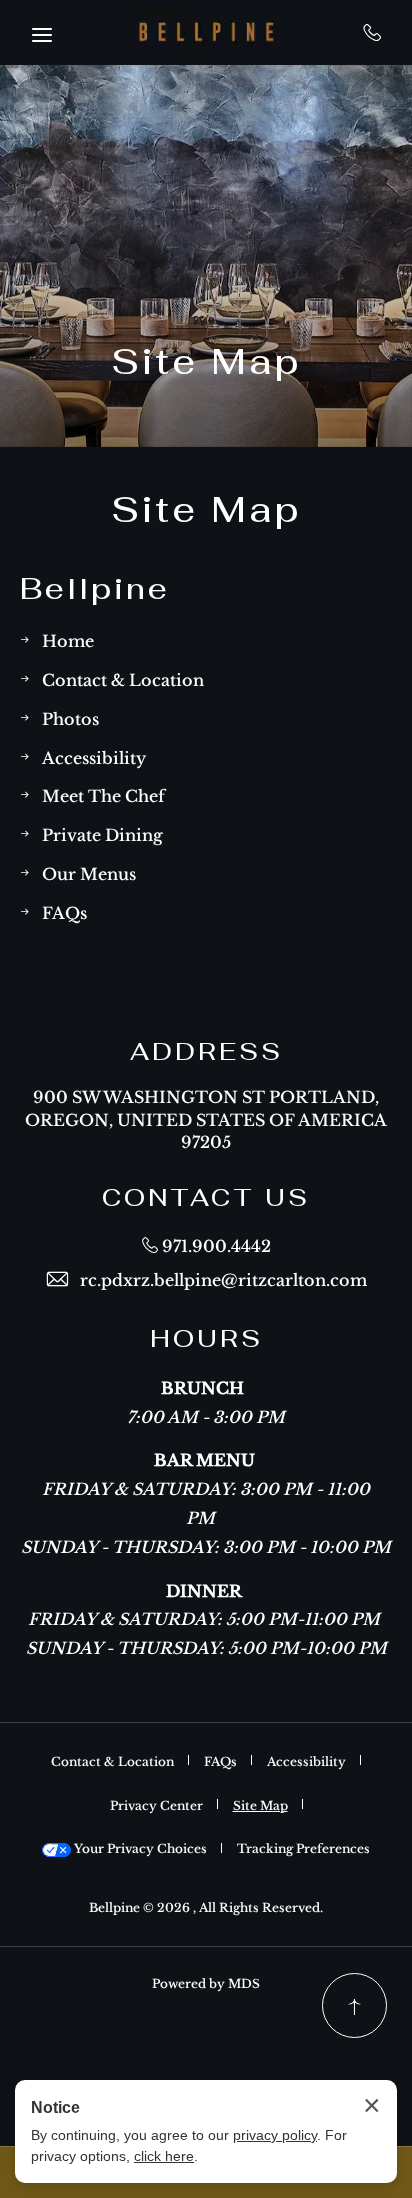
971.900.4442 (372, 32)
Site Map (206, 360)
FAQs (64, 911)
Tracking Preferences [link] (303, 1847)
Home (68, 639)
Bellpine (95, 588)
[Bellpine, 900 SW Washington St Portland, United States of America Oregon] (206, 32)
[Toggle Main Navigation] (42, 35)
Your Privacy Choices (139, 1847)
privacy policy (275, 2135)
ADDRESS (206, 1051)
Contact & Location (123, 678)
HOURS (206, 1338)
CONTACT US (206, 1197)
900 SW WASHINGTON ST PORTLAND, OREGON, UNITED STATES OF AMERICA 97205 (206, 1118)
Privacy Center (156, 1804)
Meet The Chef (103, 794)
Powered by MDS (206, 1982)
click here (164, 2156)
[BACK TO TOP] (354, 2005)
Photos (70, 717)
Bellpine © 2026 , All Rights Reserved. (206, 1906)
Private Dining (102, 833)
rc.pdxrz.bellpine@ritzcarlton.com (223, 1278)
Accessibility (94, 756)
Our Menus (89, 872)
